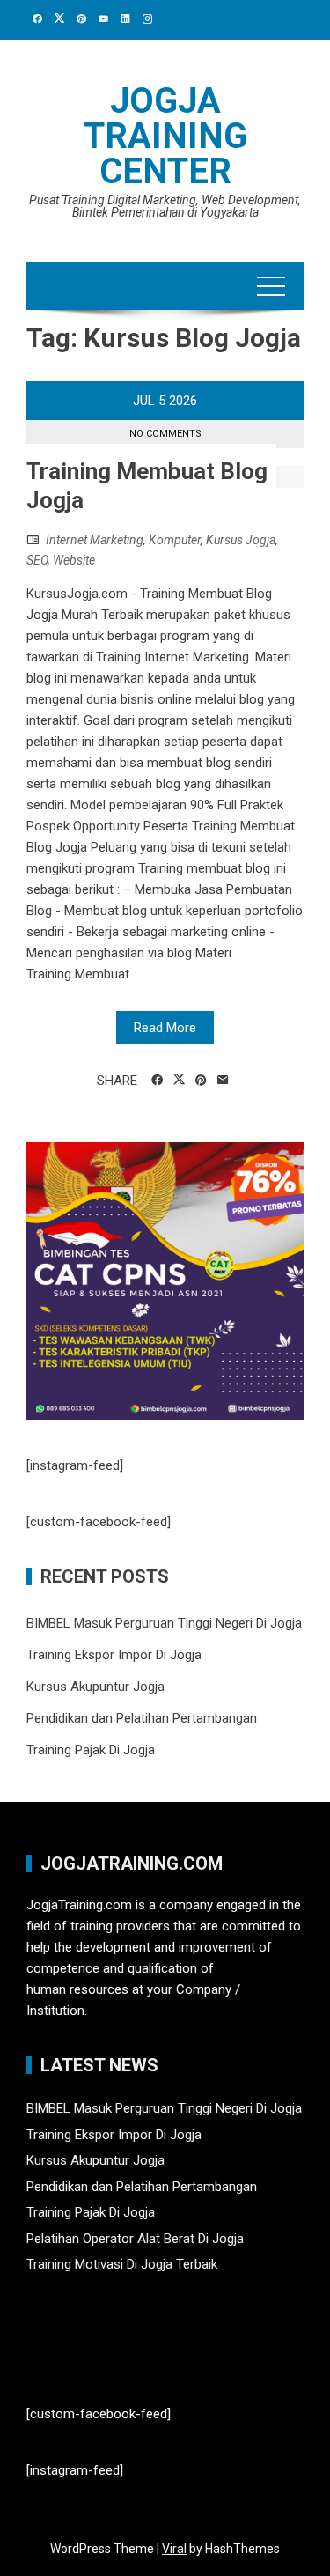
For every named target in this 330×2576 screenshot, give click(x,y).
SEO (37, 560)
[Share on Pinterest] (201, 1081)
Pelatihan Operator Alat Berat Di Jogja (135, 2239)
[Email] (223, 1081)
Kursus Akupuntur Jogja (95, 1687)
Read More (165, 1028)
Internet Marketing (95, 540)
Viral (174, 2549)
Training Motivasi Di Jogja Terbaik (122, 2264)
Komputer (175, 540)
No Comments (165, 434)
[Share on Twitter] (179, 1080)
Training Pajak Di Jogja (91, 1750)
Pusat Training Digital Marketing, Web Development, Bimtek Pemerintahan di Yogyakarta (165, 206)
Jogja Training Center (165, 136)
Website (74, 560)
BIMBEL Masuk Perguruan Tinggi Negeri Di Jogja (164, 1623)
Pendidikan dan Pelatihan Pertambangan (142, 1718)
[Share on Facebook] (157, 1081)
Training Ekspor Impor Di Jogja (114, 1655)
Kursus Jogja (241, 540)
